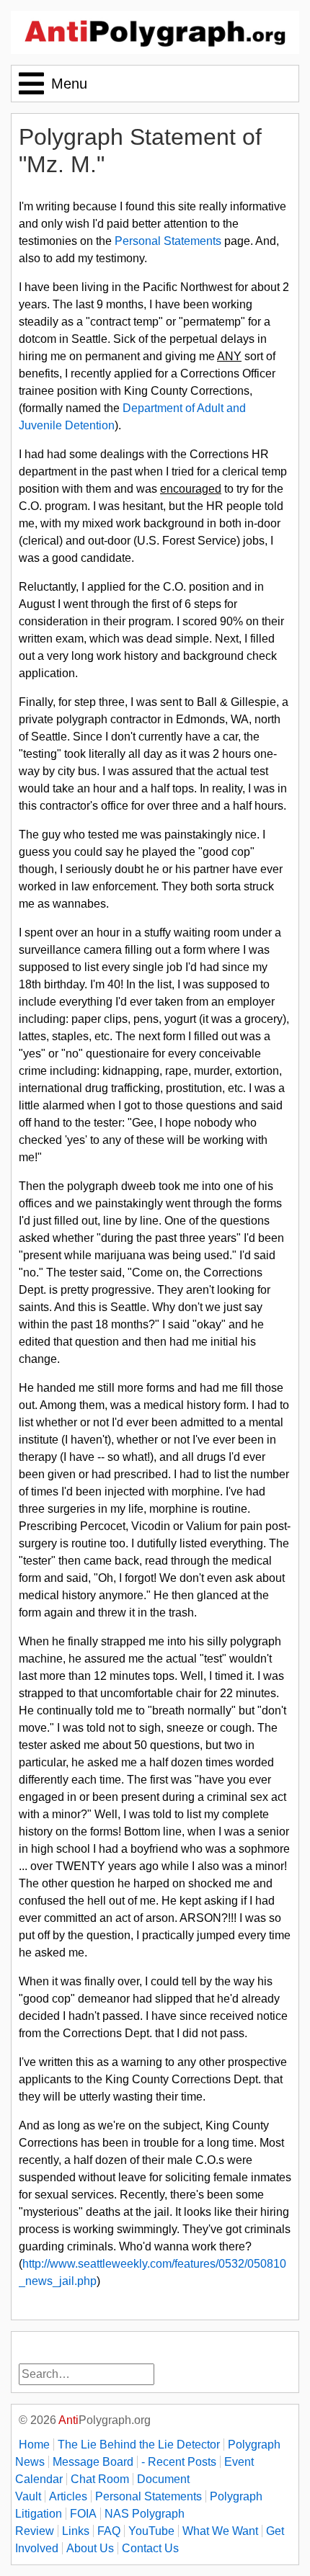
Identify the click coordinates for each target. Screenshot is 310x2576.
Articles (68, 2496)
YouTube (151, 2531)
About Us (90, 2548)
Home (34, 2445)
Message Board (93, 2462)
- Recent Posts (179, 2462)
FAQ (109, 2531)
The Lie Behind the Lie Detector (139, 2445)
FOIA (83, 2514)
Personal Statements (168, 241)
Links (76, 2531)
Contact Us (150, 2548)
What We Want (220, 2531)
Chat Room (100, 2479)
